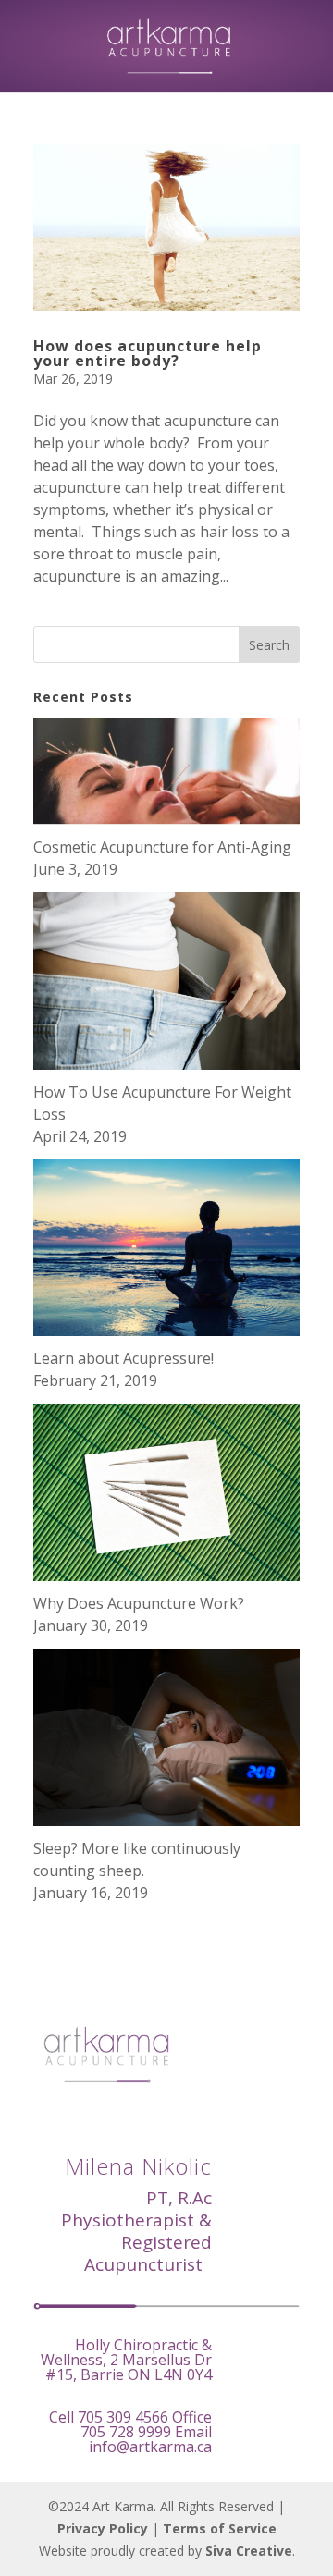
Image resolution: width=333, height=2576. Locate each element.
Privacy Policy (103, 2528)
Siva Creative (249, 2551)
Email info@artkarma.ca (150, 2439)
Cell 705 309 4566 (109, 2417)
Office (146, 2424)
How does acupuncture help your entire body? (148, 353)
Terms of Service (220, 2528)
